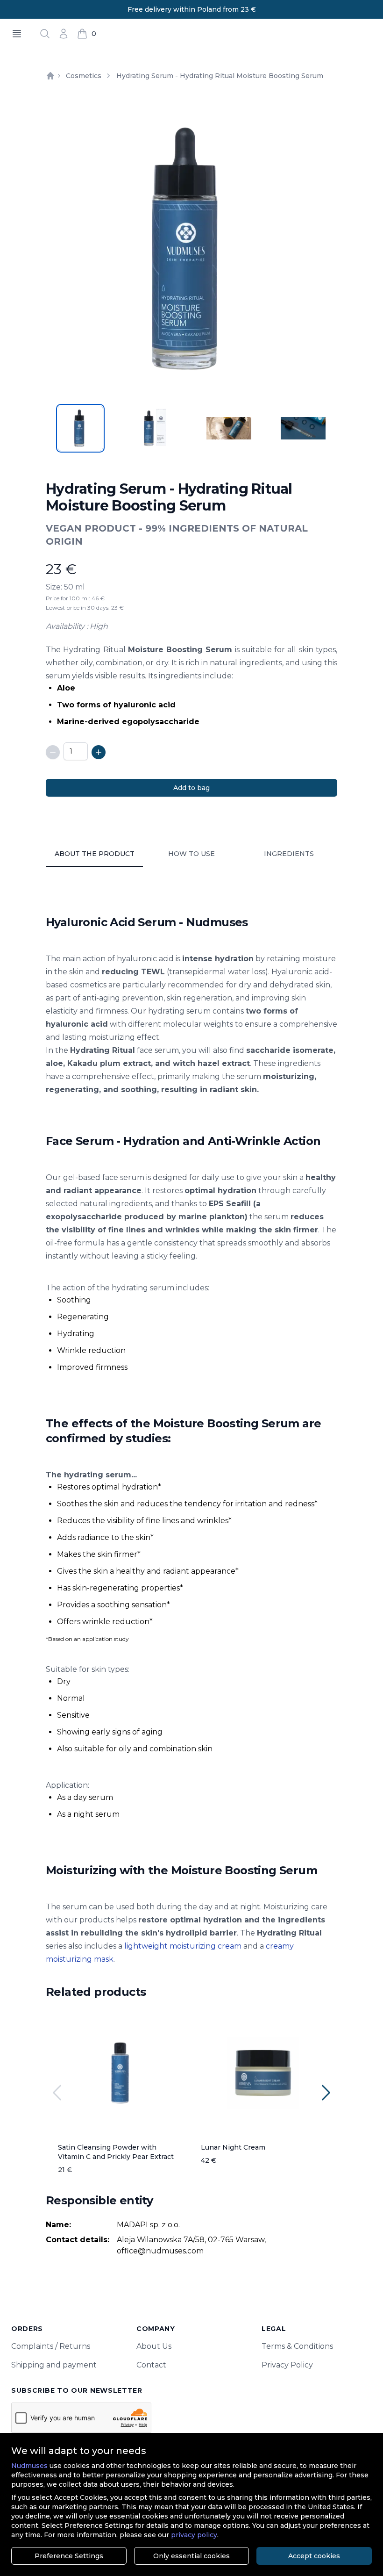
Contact (151, 2365)
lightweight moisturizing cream (183, 1946)
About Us (154, 2346)
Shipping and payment (54, 2365)
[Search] (45, 34)
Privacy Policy (287, 2365)
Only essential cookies (191, 2556)
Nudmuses (29, 2466)
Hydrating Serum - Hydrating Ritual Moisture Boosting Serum (220, 76)
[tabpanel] (191, 249)
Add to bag (191, 788)
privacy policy (194, 2535)
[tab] (80, 428)
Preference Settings (69, 2556)
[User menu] (64, 34)
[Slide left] (57, 2093)
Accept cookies (314, 2556)
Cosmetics (84, 76)
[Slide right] (326, 2093)
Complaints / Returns (51, 2346)
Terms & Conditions (297, 2346)
